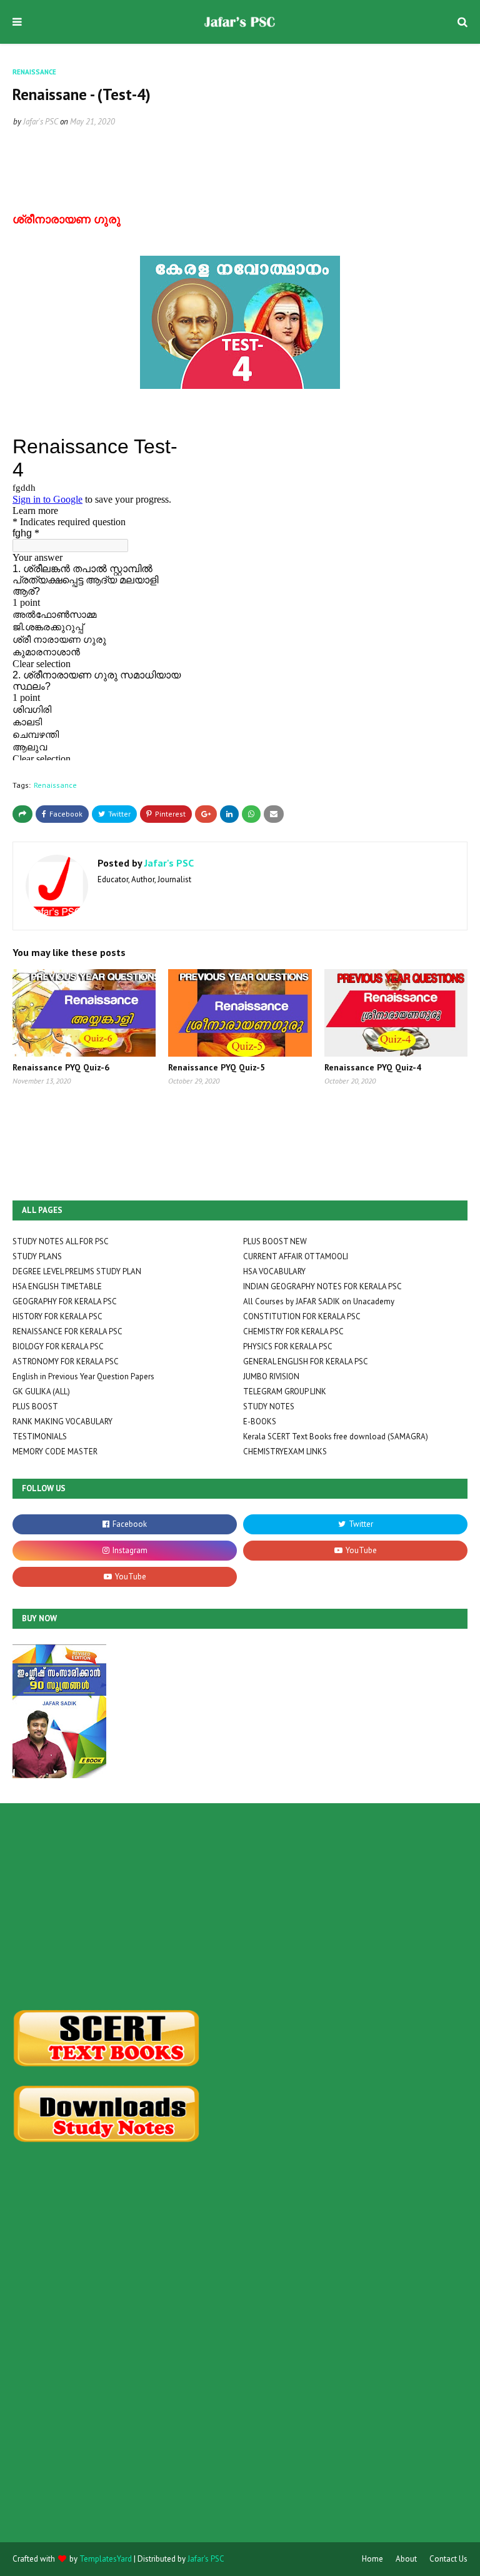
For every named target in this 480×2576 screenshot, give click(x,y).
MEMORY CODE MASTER (55, 1452)
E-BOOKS (260, 1421)
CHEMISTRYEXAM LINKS (285, 1452)
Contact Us (448, 2559)
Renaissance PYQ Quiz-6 (61, 1067)
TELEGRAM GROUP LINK (285, 1391)
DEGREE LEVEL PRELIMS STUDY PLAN (77, 1271)
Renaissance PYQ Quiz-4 (373, 1067)
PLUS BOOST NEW (275, 1241)
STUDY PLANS (37, 1256)
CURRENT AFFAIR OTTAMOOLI (296, 1256)
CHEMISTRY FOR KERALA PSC (293, 1331)
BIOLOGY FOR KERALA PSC (58, 1346)
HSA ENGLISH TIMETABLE (57, 1286)
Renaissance (55, 785)
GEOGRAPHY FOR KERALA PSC (65, 1301)
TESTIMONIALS (40, 1436)
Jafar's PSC (41, 122)
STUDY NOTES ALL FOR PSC (61, 1241)
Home (372, 2559)
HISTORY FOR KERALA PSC (57, 1316)
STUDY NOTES (269, 1406)
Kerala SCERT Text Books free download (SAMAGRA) (336, 1436)
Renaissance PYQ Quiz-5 (217, 1067)
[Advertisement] (240, 1906)
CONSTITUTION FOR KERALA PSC (302, 1316)
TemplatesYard (106, 2559)
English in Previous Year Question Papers (83, 1376)
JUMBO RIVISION (271, 1376)
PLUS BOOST (35, 1406)
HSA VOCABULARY (274, 1271)
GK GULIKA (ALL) (41, 1391)
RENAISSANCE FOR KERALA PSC (67, 1331)
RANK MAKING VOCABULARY (62, 1421)
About (406, 2559)
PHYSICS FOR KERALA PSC (288, 1346)
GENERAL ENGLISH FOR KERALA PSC (306, 1361)
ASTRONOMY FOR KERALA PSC (66, 1361)
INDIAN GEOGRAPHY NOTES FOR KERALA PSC (322, 1286)
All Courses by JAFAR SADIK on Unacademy (319, 1301)
